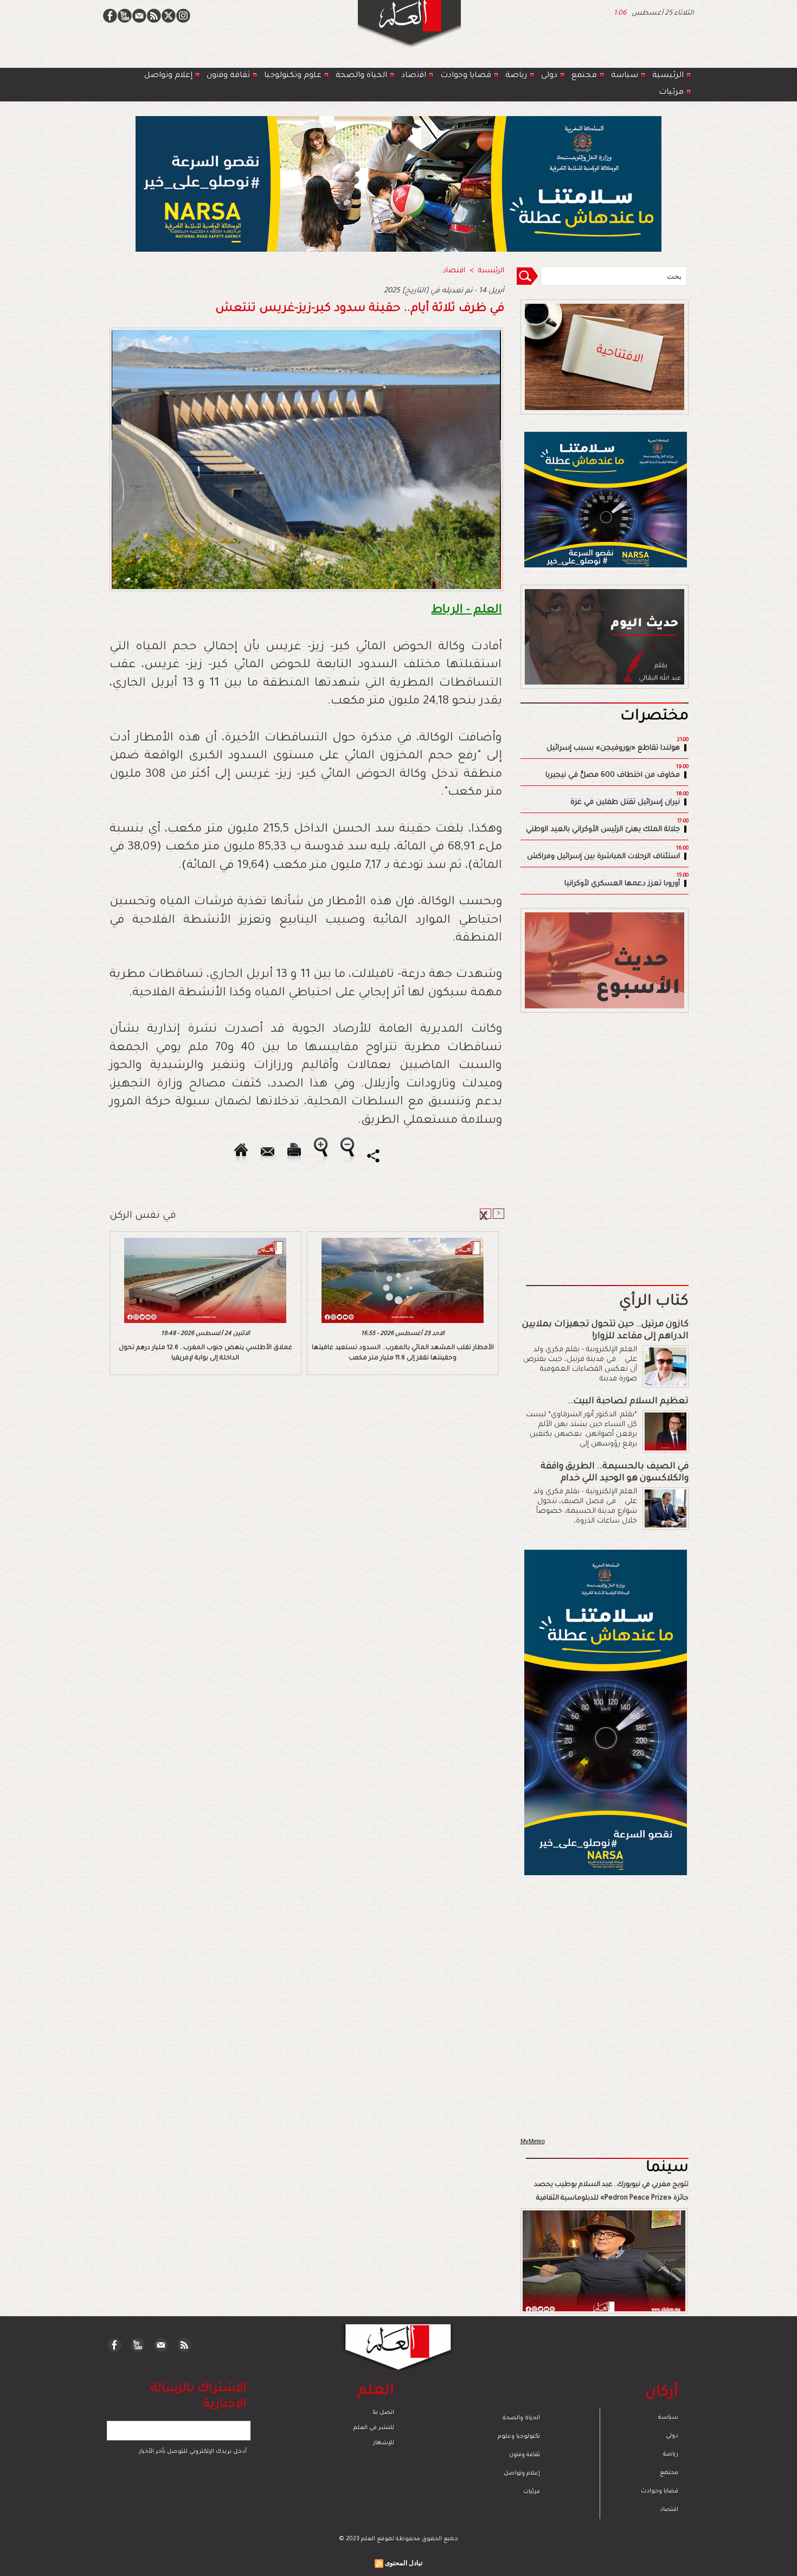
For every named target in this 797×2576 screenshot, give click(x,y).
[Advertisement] (385, 1287)
